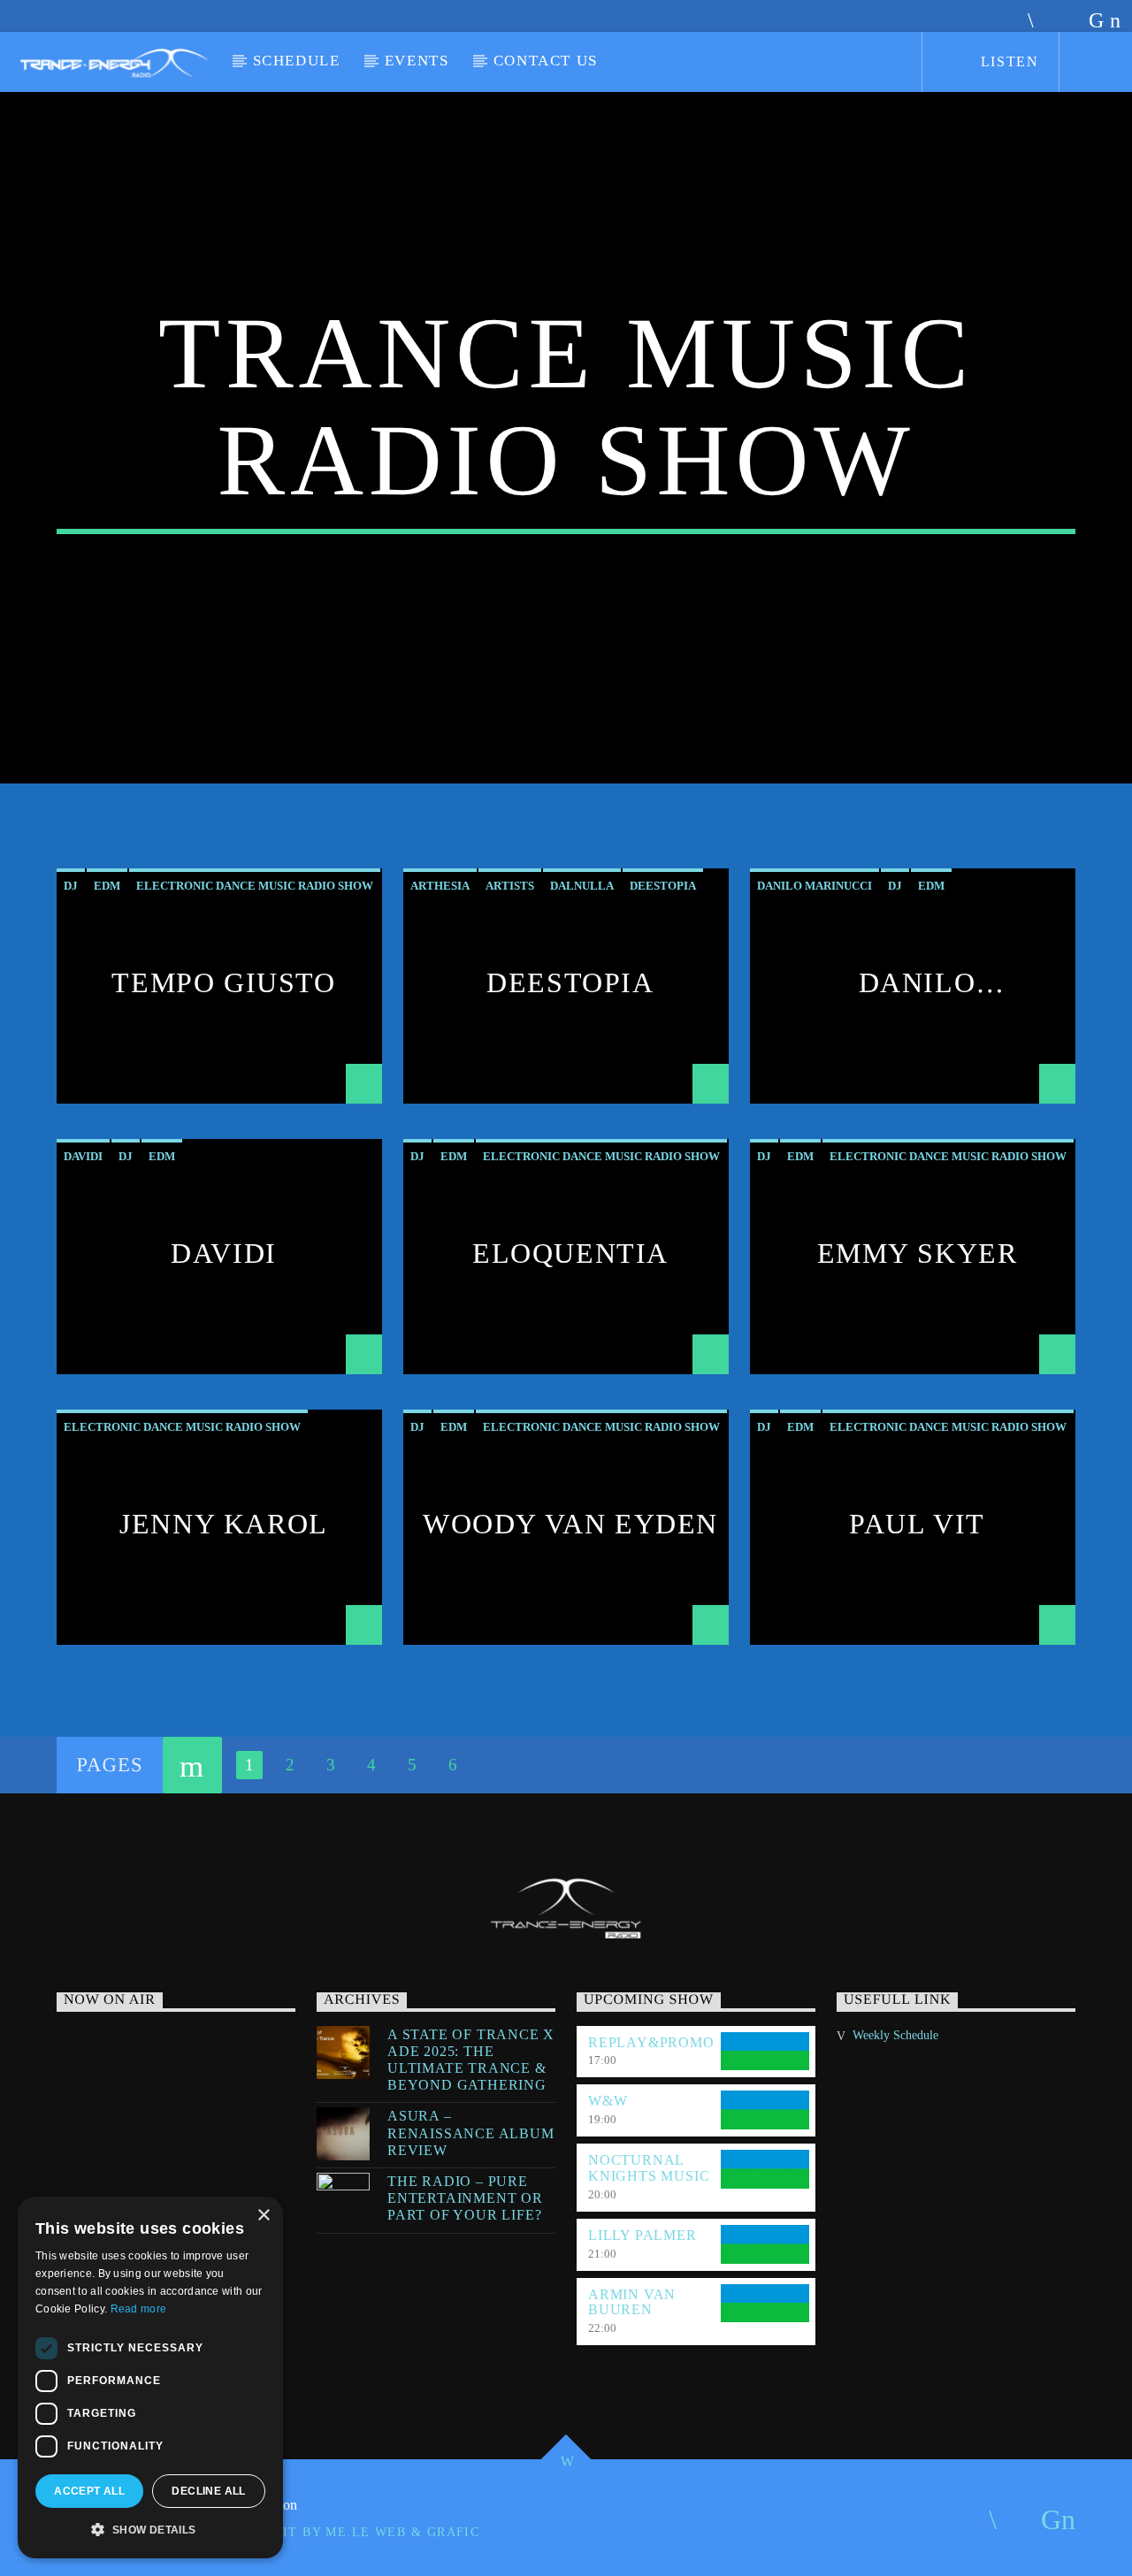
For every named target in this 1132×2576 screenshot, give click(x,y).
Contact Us (546, 61)
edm (107, 886)
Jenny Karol (224, 1524)
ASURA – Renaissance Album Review (471, 2133)
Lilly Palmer (642, 2235)
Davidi (224, 1253)
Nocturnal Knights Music (649, 2168)
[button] (150, 2530)
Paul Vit (917, 1524)
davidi (83, 1156)
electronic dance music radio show (255, 886)
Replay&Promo (651, 2042)
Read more (139, 2309)
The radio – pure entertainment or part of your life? (465, 2198)
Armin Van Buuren (632, 2302)
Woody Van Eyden (570, 1524)
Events (417, 61)
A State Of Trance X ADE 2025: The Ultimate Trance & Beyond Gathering (471, 2060)
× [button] (263, 2216)
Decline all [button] (208, 2491)
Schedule (297, 61)
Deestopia (570, 982)
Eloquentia (570, 1253)
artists (510, 886)
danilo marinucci (815, 886)
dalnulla (582, 886)
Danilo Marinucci (913, 998)
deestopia (663, 886)
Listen (1007, 61)
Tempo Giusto (223, 982)
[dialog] (150, 2377)
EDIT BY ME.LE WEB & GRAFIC (371, 2532)
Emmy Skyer (918, 1253)
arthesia (440, 886)
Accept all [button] (89, 2491)
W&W (608, 2101)
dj (71, 886)
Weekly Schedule (895, 2035)
